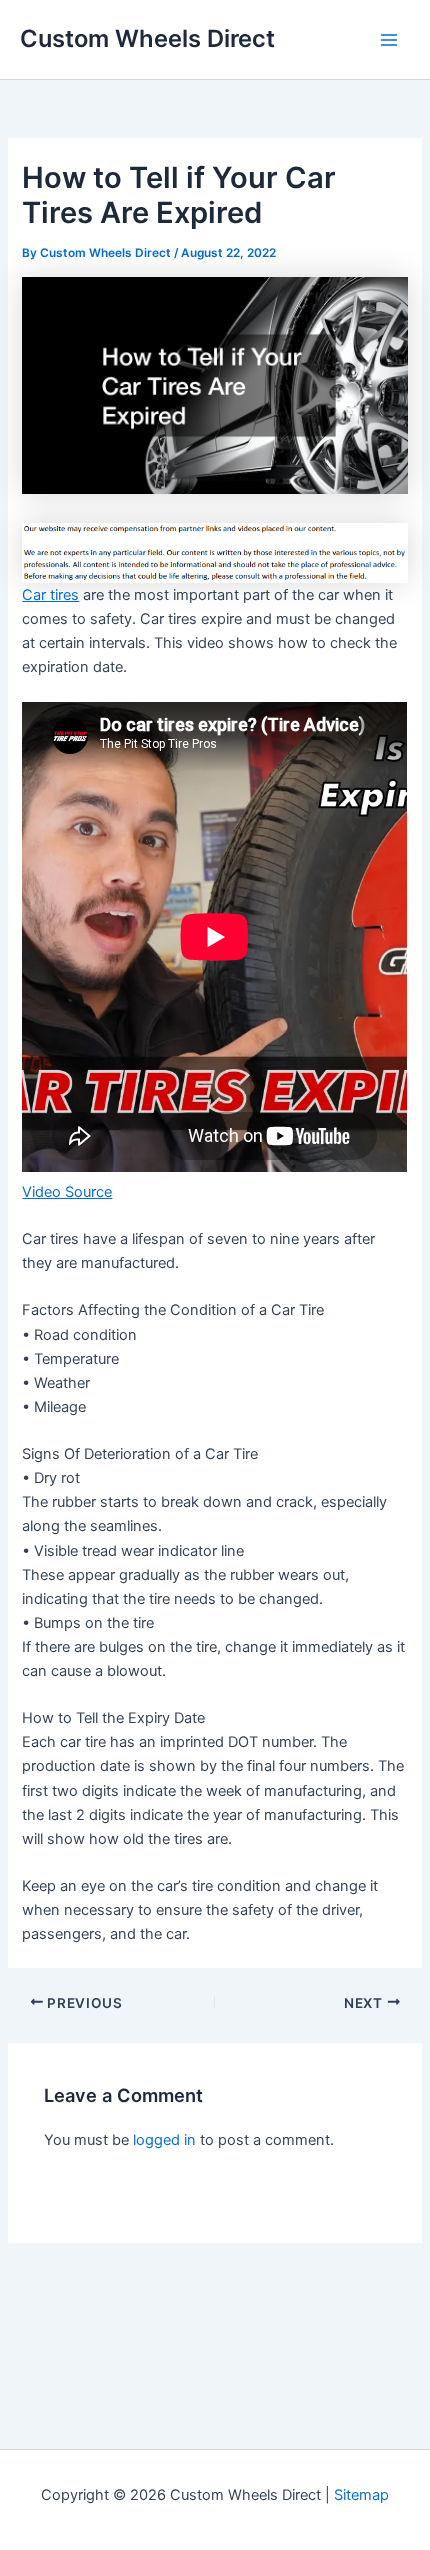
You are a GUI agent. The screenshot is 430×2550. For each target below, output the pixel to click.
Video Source (67, 1192)
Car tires (50, 595)
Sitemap (361, 2495)
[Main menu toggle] (389, 40)
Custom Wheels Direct (147, 38)
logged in (164, 2140)
